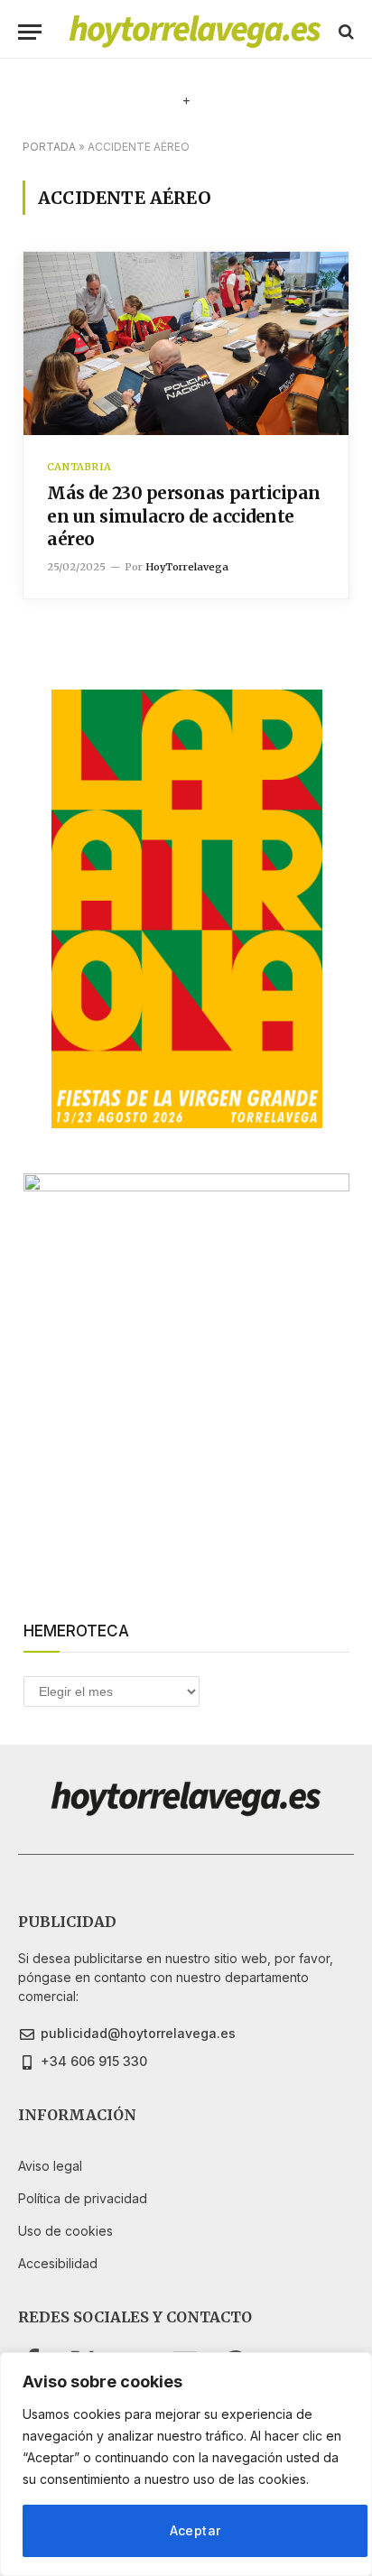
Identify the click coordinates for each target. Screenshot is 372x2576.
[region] (186, 2464)
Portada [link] (49, 147)
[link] (195, 32)
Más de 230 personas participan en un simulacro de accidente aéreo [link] (184, 516)
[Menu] (30, 32)
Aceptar (195, 2530)
